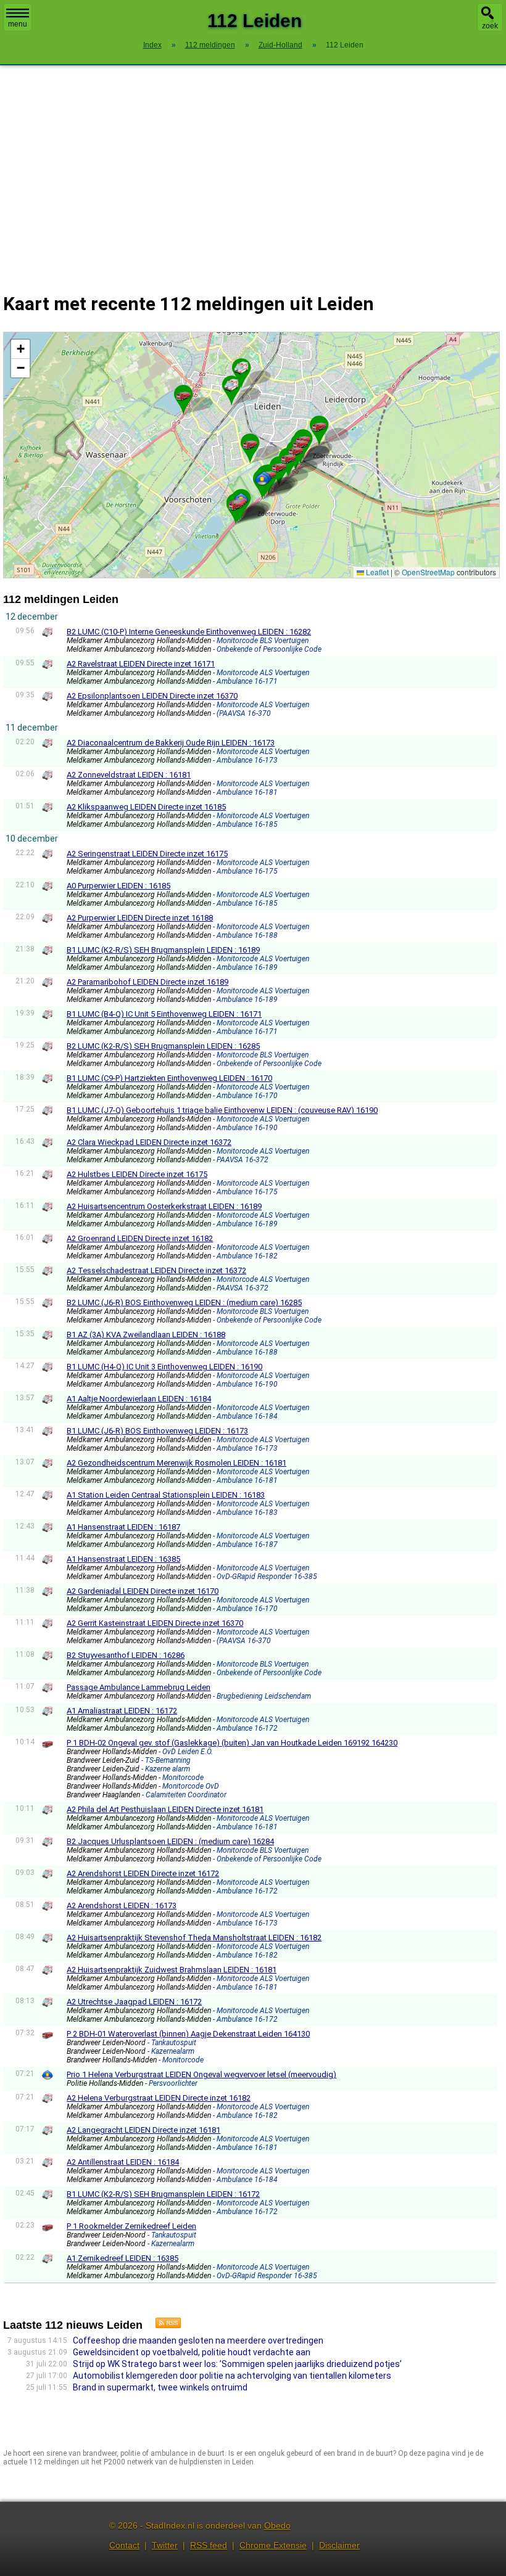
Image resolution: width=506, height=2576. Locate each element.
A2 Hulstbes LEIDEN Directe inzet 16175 (137, 1174)
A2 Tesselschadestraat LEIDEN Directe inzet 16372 (156, 1270)
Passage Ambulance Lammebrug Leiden (139, 1687)
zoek (490, 26)
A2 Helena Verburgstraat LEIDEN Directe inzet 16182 (159, 2098)
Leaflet (376, 572)
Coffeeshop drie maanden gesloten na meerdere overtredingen (198, 2340)
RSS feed (209, 2545)
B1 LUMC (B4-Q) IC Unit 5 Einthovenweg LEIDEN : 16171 (164, 1014)
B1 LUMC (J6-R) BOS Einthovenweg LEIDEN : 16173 (157, 1431)
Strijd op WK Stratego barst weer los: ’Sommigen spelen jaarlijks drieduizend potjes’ (237, 2364)
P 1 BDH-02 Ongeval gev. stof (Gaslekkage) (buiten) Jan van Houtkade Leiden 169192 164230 (232, 1743)
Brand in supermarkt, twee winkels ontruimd (160, 2387)
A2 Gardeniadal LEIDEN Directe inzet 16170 (143, 1591)
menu (18, 24)
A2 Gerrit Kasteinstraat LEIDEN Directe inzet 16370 (155, 1623)
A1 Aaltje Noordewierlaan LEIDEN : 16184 (139, 1399)
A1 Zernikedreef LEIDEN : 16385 (122, 2258)
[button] (231, 385)
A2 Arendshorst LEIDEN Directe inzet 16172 (143, 1873)
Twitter (165, 2545)
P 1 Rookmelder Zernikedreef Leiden (131, 2226)
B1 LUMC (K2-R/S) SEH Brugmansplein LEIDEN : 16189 (163, 950)
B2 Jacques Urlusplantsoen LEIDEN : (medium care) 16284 (170, 1841)
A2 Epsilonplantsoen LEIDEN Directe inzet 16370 (152, 696)
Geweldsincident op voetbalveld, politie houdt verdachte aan (192, 2352)
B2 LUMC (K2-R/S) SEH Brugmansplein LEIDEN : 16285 (163, 1046)
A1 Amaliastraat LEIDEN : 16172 (122, 1711)
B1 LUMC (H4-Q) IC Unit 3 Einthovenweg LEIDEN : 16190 (164, 1367)
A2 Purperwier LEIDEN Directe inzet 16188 (140, 918)
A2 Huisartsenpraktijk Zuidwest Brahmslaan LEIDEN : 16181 (172, 1970)
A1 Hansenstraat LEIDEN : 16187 (123, 1527)
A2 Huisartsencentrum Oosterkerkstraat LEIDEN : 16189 (164, 1206)
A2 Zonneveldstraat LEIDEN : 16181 (129, 775)
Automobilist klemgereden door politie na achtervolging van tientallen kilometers (232, 2376)
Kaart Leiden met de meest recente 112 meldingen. (250, 455)
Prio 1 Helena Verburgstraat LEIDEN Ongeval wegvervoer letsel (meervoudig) (201, 2074)
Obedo (277, 2525)
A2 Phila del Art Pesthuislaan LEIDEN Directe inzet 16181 (165, 1809)
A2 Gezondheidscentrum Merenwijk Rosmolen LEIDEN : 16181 (176, 1463)
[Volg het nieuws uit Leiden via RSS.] (164, 2325)
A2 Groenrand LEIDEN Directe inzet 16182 (140, 1238)
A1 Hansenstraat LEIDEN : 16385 (123, 1559)
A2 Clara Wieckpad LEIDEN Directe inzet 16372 (149, 1142)
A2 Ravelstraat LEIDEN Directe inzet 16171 (141, 664)
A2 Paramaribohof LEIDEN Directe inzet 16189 (147, 982)
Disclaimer (339, 2545)
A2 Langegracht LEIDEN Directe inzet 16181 (143, 2130)
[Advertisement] (253, 171)
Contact (124, 2545)
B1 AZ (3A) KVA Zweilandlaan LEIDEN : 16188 (146, 1335)
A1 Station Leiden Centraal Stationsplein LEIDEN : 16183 (166, 1495)
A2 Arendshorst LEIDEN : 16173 (122, 1905)
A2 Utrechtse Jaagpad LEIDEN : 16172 (134, 2002)
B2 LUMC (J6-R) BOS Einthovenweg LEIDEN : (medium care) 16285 (184, 1302)
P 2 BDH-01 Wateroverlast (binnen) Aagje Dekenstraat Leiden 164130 (188, 2034)
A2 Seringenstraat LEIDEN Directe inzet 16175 (147, 854)
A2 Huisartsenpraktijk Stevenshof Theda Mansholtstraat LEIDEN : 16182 (194, 1938)
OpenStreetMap (428, 572)
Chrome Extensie (273, 2545)
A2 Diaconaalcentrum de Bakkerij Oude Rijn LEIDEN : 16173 (171, 743)
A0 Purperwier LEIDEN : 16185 (118, 886)
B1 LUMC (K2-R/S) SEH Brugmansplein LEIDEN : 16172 (163, 2194)
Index (152, 45)
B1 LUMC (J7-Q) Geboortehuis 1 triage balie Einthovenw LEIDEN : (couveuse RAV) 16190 (222, 1110)
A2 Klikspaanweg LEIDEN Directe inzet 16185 (146, 807)
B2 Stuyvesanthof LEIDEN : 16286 (126, 1655)
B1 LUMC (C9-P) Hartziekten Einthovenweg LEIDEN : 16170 (169, 1078)
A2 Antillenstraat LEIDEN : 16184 (123, 2162)
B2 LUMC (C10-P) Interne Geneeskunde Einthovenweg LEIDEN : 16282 (189, 632)
